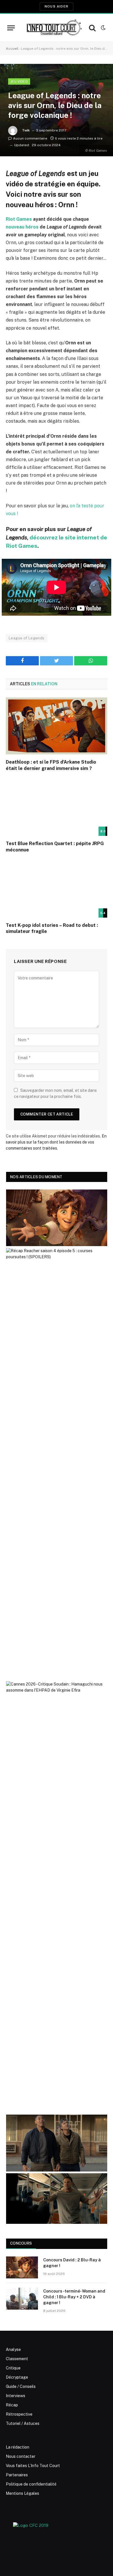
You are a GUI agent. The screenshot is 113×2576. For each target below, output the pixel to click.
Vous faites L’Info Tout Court (33, 2466)
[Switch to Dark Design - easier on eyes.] (103, 28)
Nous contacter (21, 2456)
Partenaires (17, 2475)
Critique (13, 2368)
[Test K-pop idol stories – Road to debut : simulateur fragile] (57, 889)
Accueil (12, 49)
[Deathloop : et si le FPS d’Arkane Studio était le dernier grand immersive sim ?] (57, 726)
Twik (26, 130)
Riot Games (19, 219)
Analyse (13, 2349)
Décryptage (17, 2377)
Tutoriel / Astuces (23, 2423)
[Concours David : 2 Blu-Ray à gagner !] (22, 2267)
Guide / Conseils (21, 2386)
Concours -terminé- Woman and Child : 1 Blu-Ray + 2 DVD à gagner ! (74, 2297)
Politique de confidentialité (31, 2484)
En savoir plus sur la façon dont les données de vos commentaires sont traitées (56, 1142)
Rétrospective (19, 2414)
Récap (12, 2405)
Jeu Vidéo (19, 81)
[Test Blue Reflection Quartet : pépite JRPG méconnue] (57, 807)
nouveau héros (22, 227)
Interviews (16, 2396)
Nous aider (57, 6)
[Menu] (11, 28)
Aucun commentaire (30, 138)
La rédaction (18, 2447)
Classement (17, 2359)
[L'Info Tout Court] (53, 28)
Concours (21, 2243)
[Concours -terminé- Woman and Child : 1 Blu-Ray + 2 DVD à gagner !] (22, 2299)
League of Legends (27, 638)
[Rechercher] (92, 28)
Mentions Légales (22, 2493)
